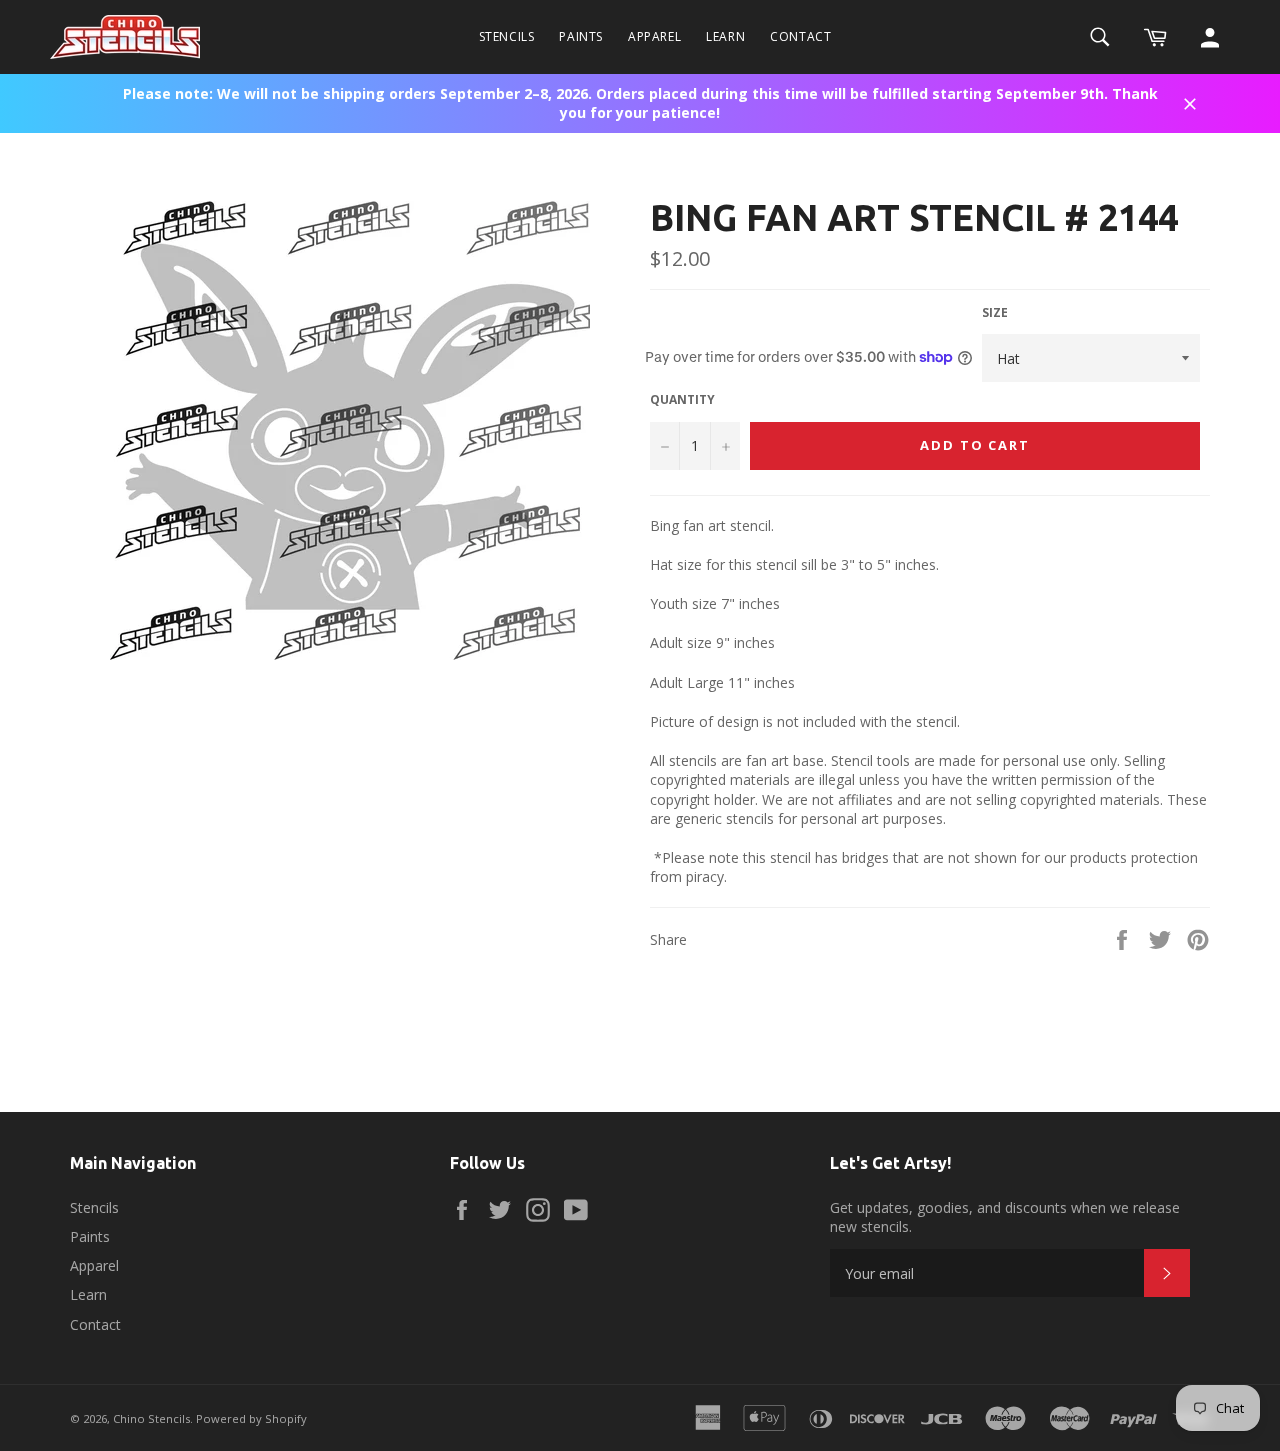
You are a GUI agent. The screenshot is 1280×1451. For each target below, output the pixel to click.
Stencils (507, 36)
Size (995, 313)
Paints (581, 36)
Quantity (682, 400)
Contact (800, 36)
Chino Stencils (151, 1418)
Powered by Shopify (251, 1418)
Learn (725, 36)
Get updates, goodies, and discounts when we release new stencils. (1005, 1217)
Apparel (654, 36)
